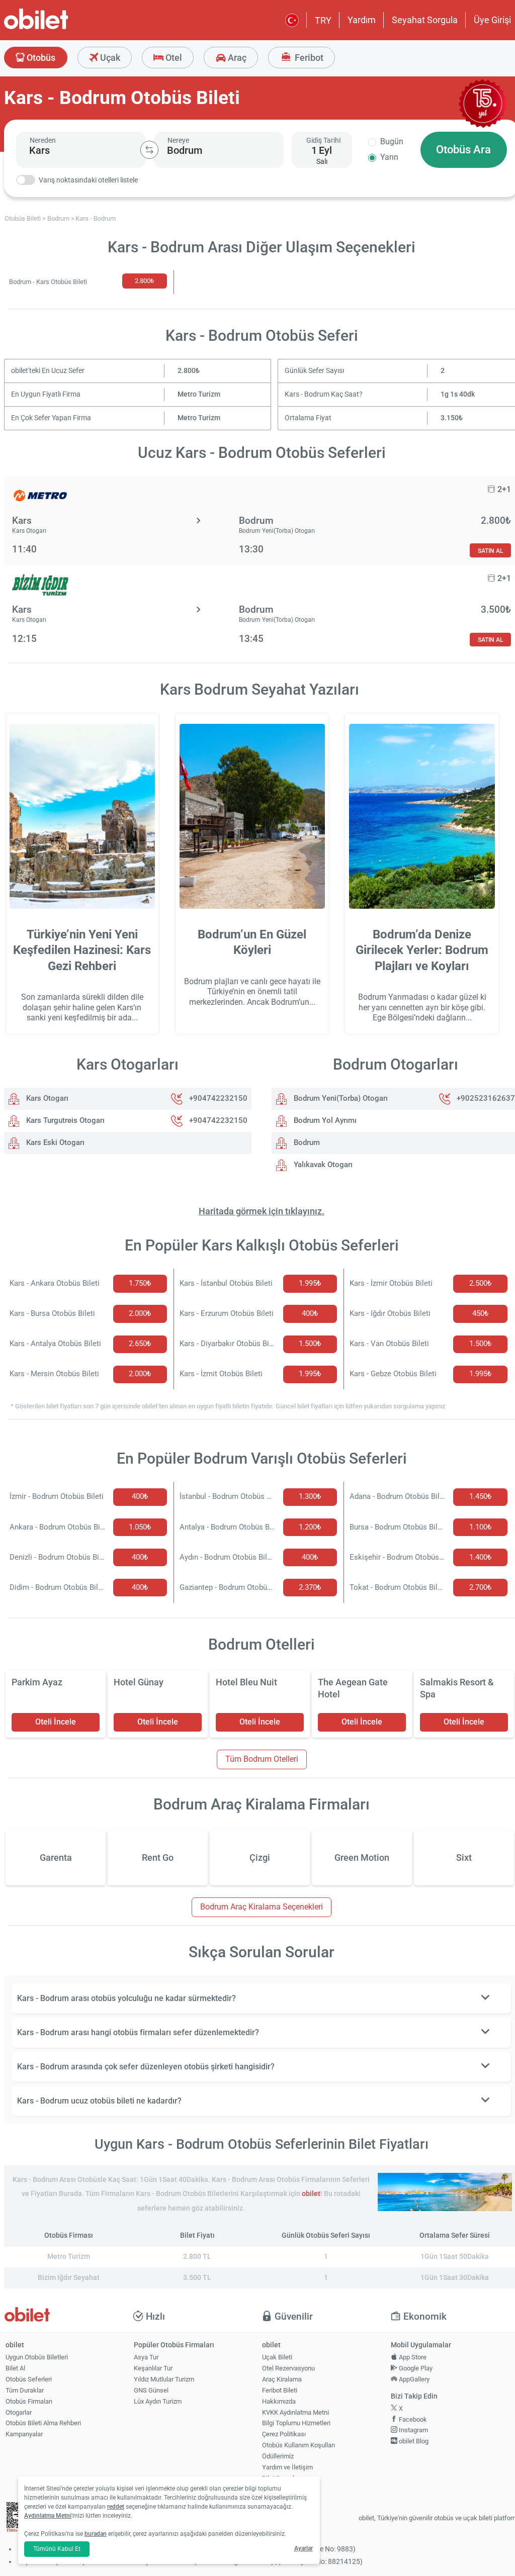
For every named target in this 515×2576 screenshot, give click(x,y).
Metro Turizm (199, 394)
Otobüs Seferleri (29, 2379)
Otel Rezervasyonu (288, 2368)
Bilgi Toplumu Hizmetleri (296, 2423)
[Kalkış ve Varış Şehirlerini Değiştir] (149, 150)
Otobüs (40, 58)
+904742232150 (218, 1098)
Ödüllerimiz (278, 2456)
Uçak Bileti (277, 2357)
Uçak (109, 58)
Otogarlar (19, 2412)
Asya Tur (146, 2357)
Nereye (178, 140)
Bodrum (306, 1142)
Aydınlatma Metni (48, 2516)
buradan (96, 2534)
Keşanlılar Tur (153, 2368)
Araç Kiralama (282, 2379)
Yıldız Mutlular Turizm (164, 2379)
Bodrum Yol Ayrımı (324, 1120)
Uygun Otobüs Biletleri (37, 2357)
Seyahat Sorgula (425, 20)
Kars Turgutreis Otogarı (64, 1120)
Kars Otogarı (46, 1098)
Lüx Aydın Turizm (158, 2401)
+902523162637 (486, 1098)
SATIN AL (490, 551)
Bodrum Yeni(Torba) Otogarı (340, 1098)
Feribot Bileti (280, 2390)
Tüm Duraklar (25, 2390)
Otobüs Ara (463, 150)
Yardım (362, 20)
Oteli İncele (56, 1722)
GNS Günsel (151, 2390)
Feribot (308, 58)
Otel (173, 58)
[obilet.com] (60, 28)
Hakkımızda (279, 2401)
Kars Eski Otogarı (54, 1142)
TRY (323, 20)
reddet (116, 2507)
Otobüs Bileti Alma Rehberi (43, 2423)
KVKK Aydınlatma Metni (295, 2412)
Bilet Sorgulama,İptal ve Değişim (285, 2483)
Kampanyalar (24, 2434)
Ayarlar (304, 2548)
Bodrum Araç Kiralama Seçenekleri (262, 1907)
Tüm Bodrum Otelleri (262, 1759)
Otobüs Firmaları (29, 2401)
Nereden (43, 140)
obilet (311, 2194)
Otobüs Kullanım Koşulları (298, 2445)
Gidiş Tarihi (323, 140)
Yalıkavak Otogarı (322, 1165)
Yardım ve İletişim (287, 2467)
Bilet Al (15, 2368)
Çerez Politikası (284, 2434)
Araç (236, 58)
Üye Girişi (492, 20)
